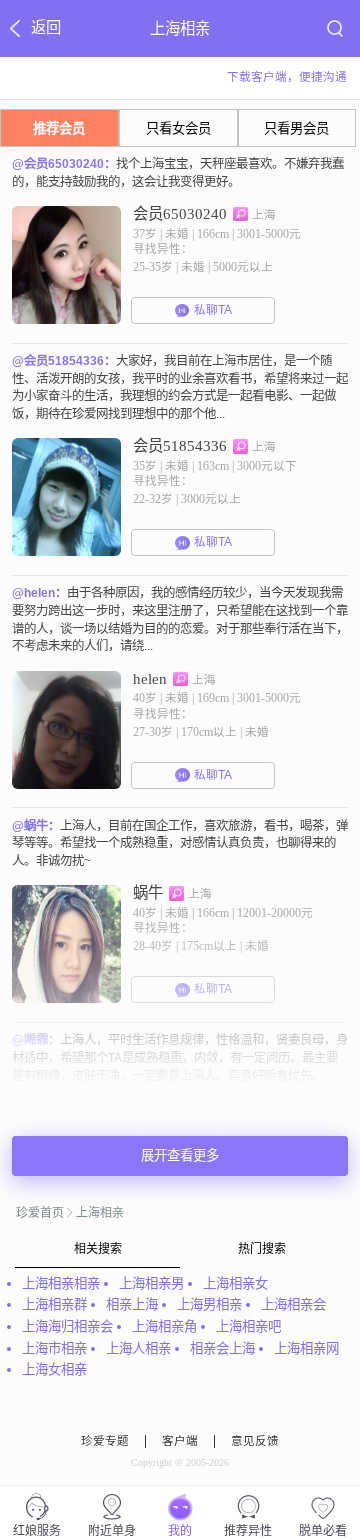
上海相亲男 (151, 1283)
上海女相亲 (54, 1369)
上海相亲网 (306, 1348)
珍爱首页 (40, 1213)
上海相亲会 (293, 1304)
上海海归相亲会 (67, 1326)
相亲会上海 (222, 1348)
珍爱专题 (105, 1441)
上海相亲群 (54, 1304)
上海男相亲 (209, 1304)
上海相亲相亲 (61, 1283)
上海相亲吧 (248, 1326)
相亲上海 (132, 1304)
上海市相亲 (54, 1348)
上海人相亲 (138, 1348)
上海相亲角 (164, 1326)
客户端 (180, 1441)
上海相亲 (100, 1213)
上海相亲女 (235, 1283)
